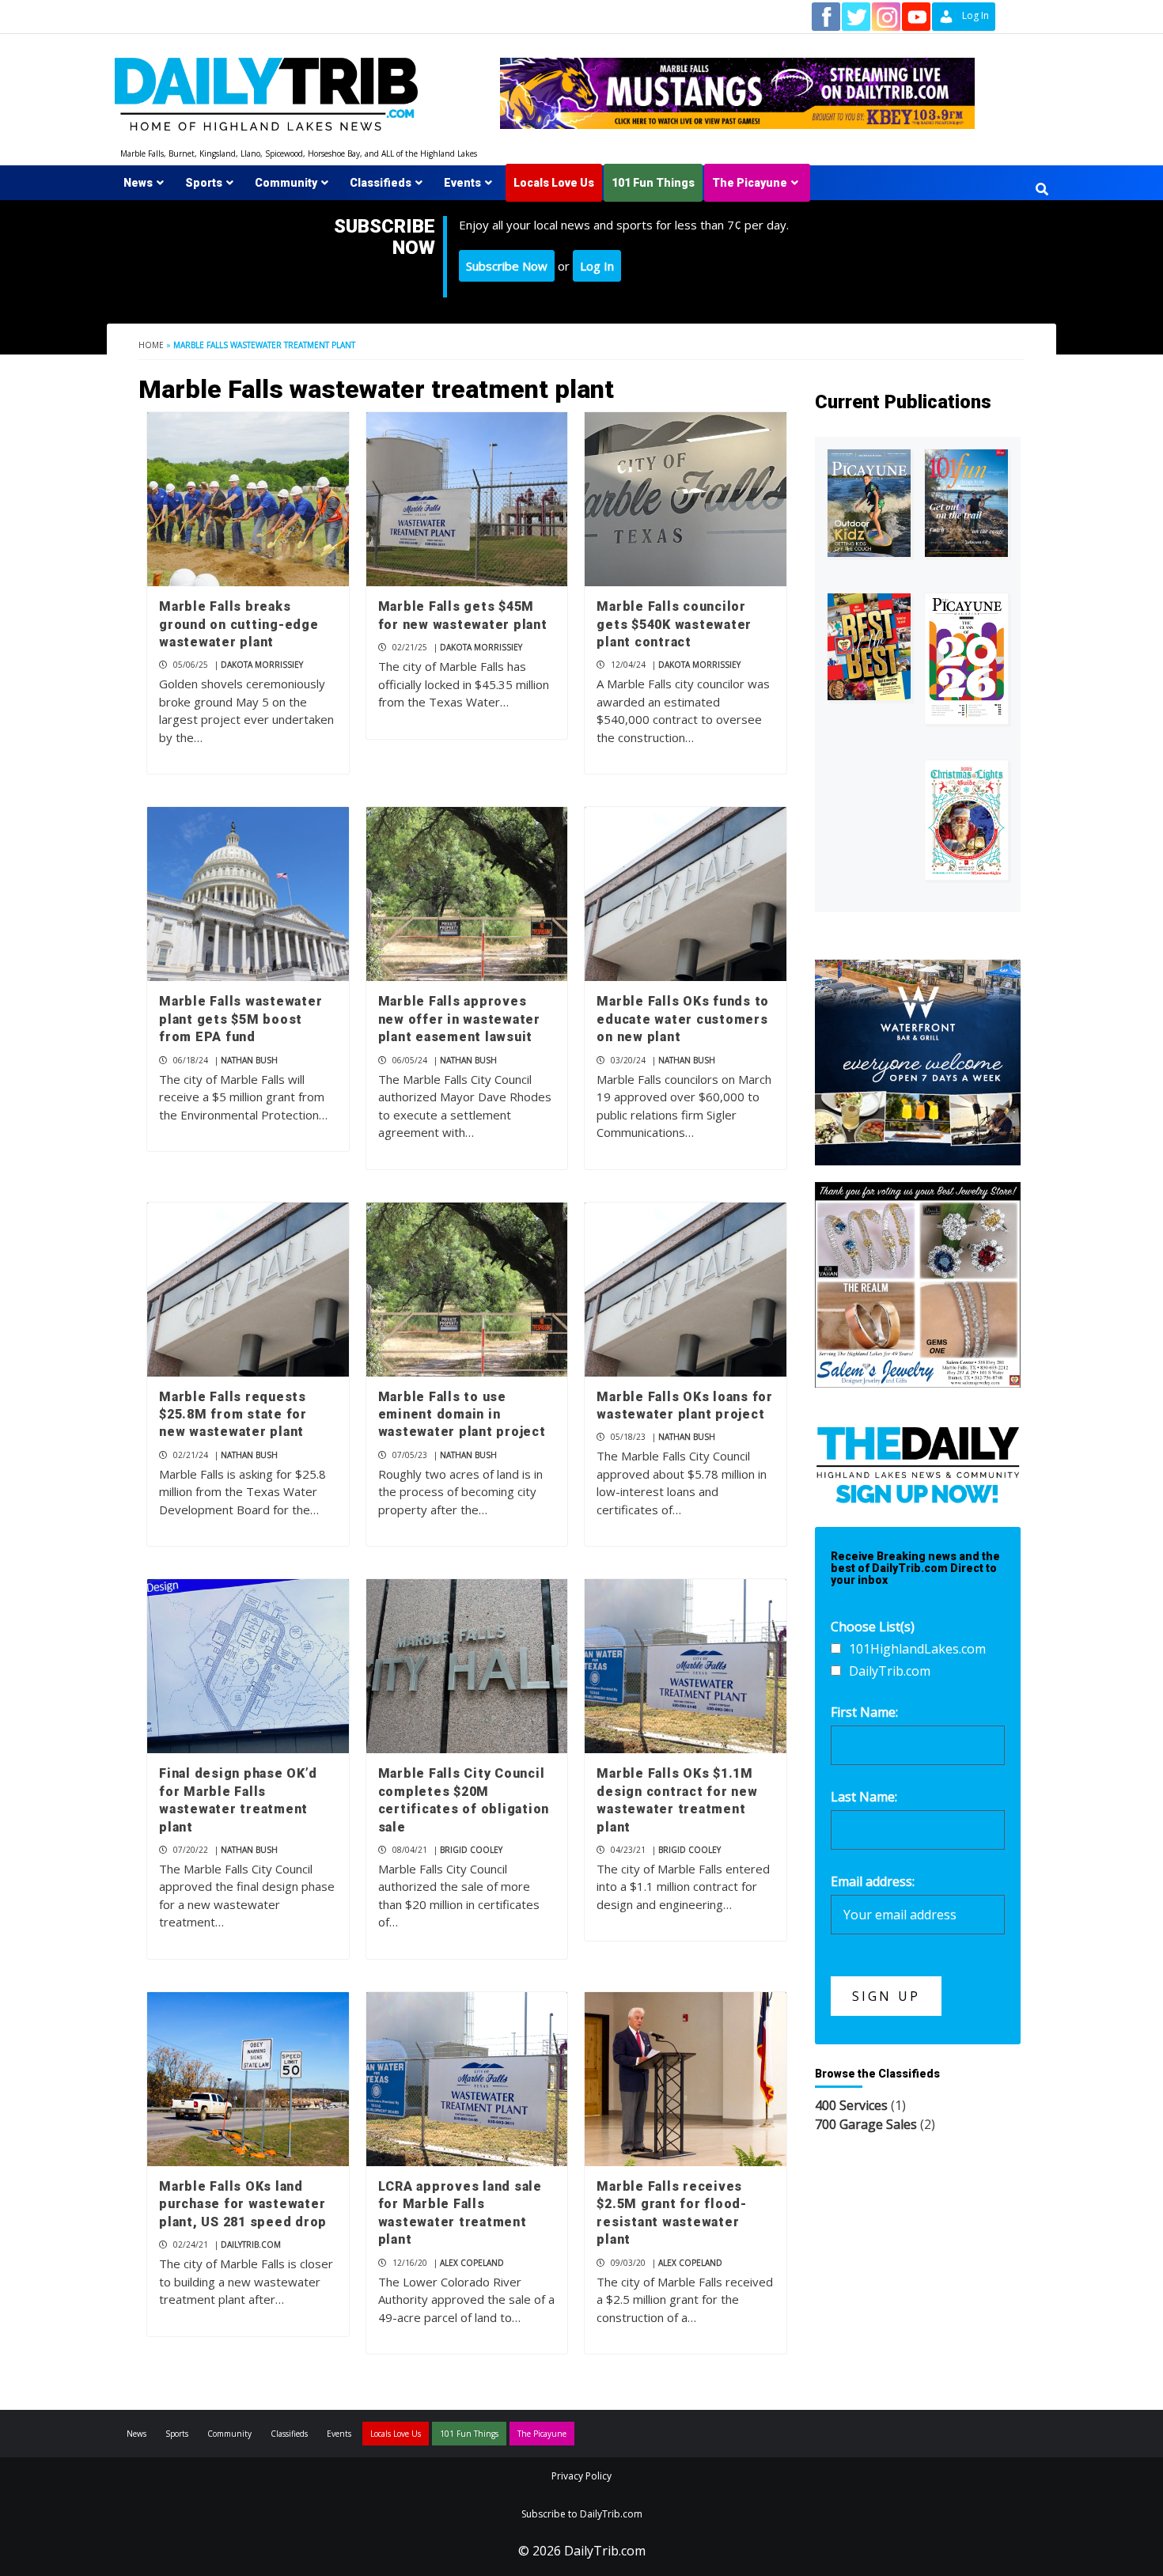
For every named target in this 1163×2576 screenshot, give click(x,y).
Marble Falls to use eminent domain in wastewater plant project (462, 1415)
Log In (597, 266)
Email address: (873, 1881)
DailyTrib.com (251, 2245)
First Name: (864, 1712)
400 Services (851, 2105)
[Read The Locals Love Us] (869, 647)
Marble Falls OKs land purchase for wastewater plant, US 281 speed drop (243, 2204)
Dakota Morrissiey (262, 665)
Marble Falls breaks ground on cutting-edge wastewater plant (239, 624)
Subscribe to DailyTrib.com (582, 2514)
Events (462, 183)
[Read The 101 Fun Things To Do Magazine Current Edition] (966, 504)
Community (286, 183)
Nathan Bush (249, 1060)
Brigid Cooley (471, 1850)
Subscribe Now (507, 266)
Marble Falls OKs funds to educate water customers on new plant (683, 1019)
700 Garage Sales (866, 2124)
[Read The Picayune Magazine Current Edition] (869, 504)
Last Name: (864, 1797)
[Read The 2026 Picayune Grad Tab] (966, 659)
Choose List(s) (873, 1627)
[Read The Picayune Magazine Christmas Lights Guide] (966, 820)
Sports (204, 183)
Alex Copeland (472, 2263)
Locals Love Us (554, 183)
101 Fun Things (653, 183)
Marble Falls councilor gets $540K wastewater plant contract (674, 624)
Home (151, 345)
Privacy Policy (581, 2476)
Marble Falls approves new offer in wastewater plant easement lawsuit (459, 1019)
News (138, 183)
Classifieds (381, 183)
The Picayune (750, 183)
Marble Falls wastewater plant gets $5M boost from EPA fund (241, 1019)
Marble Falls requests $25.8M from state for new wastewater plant (233, 1415)
